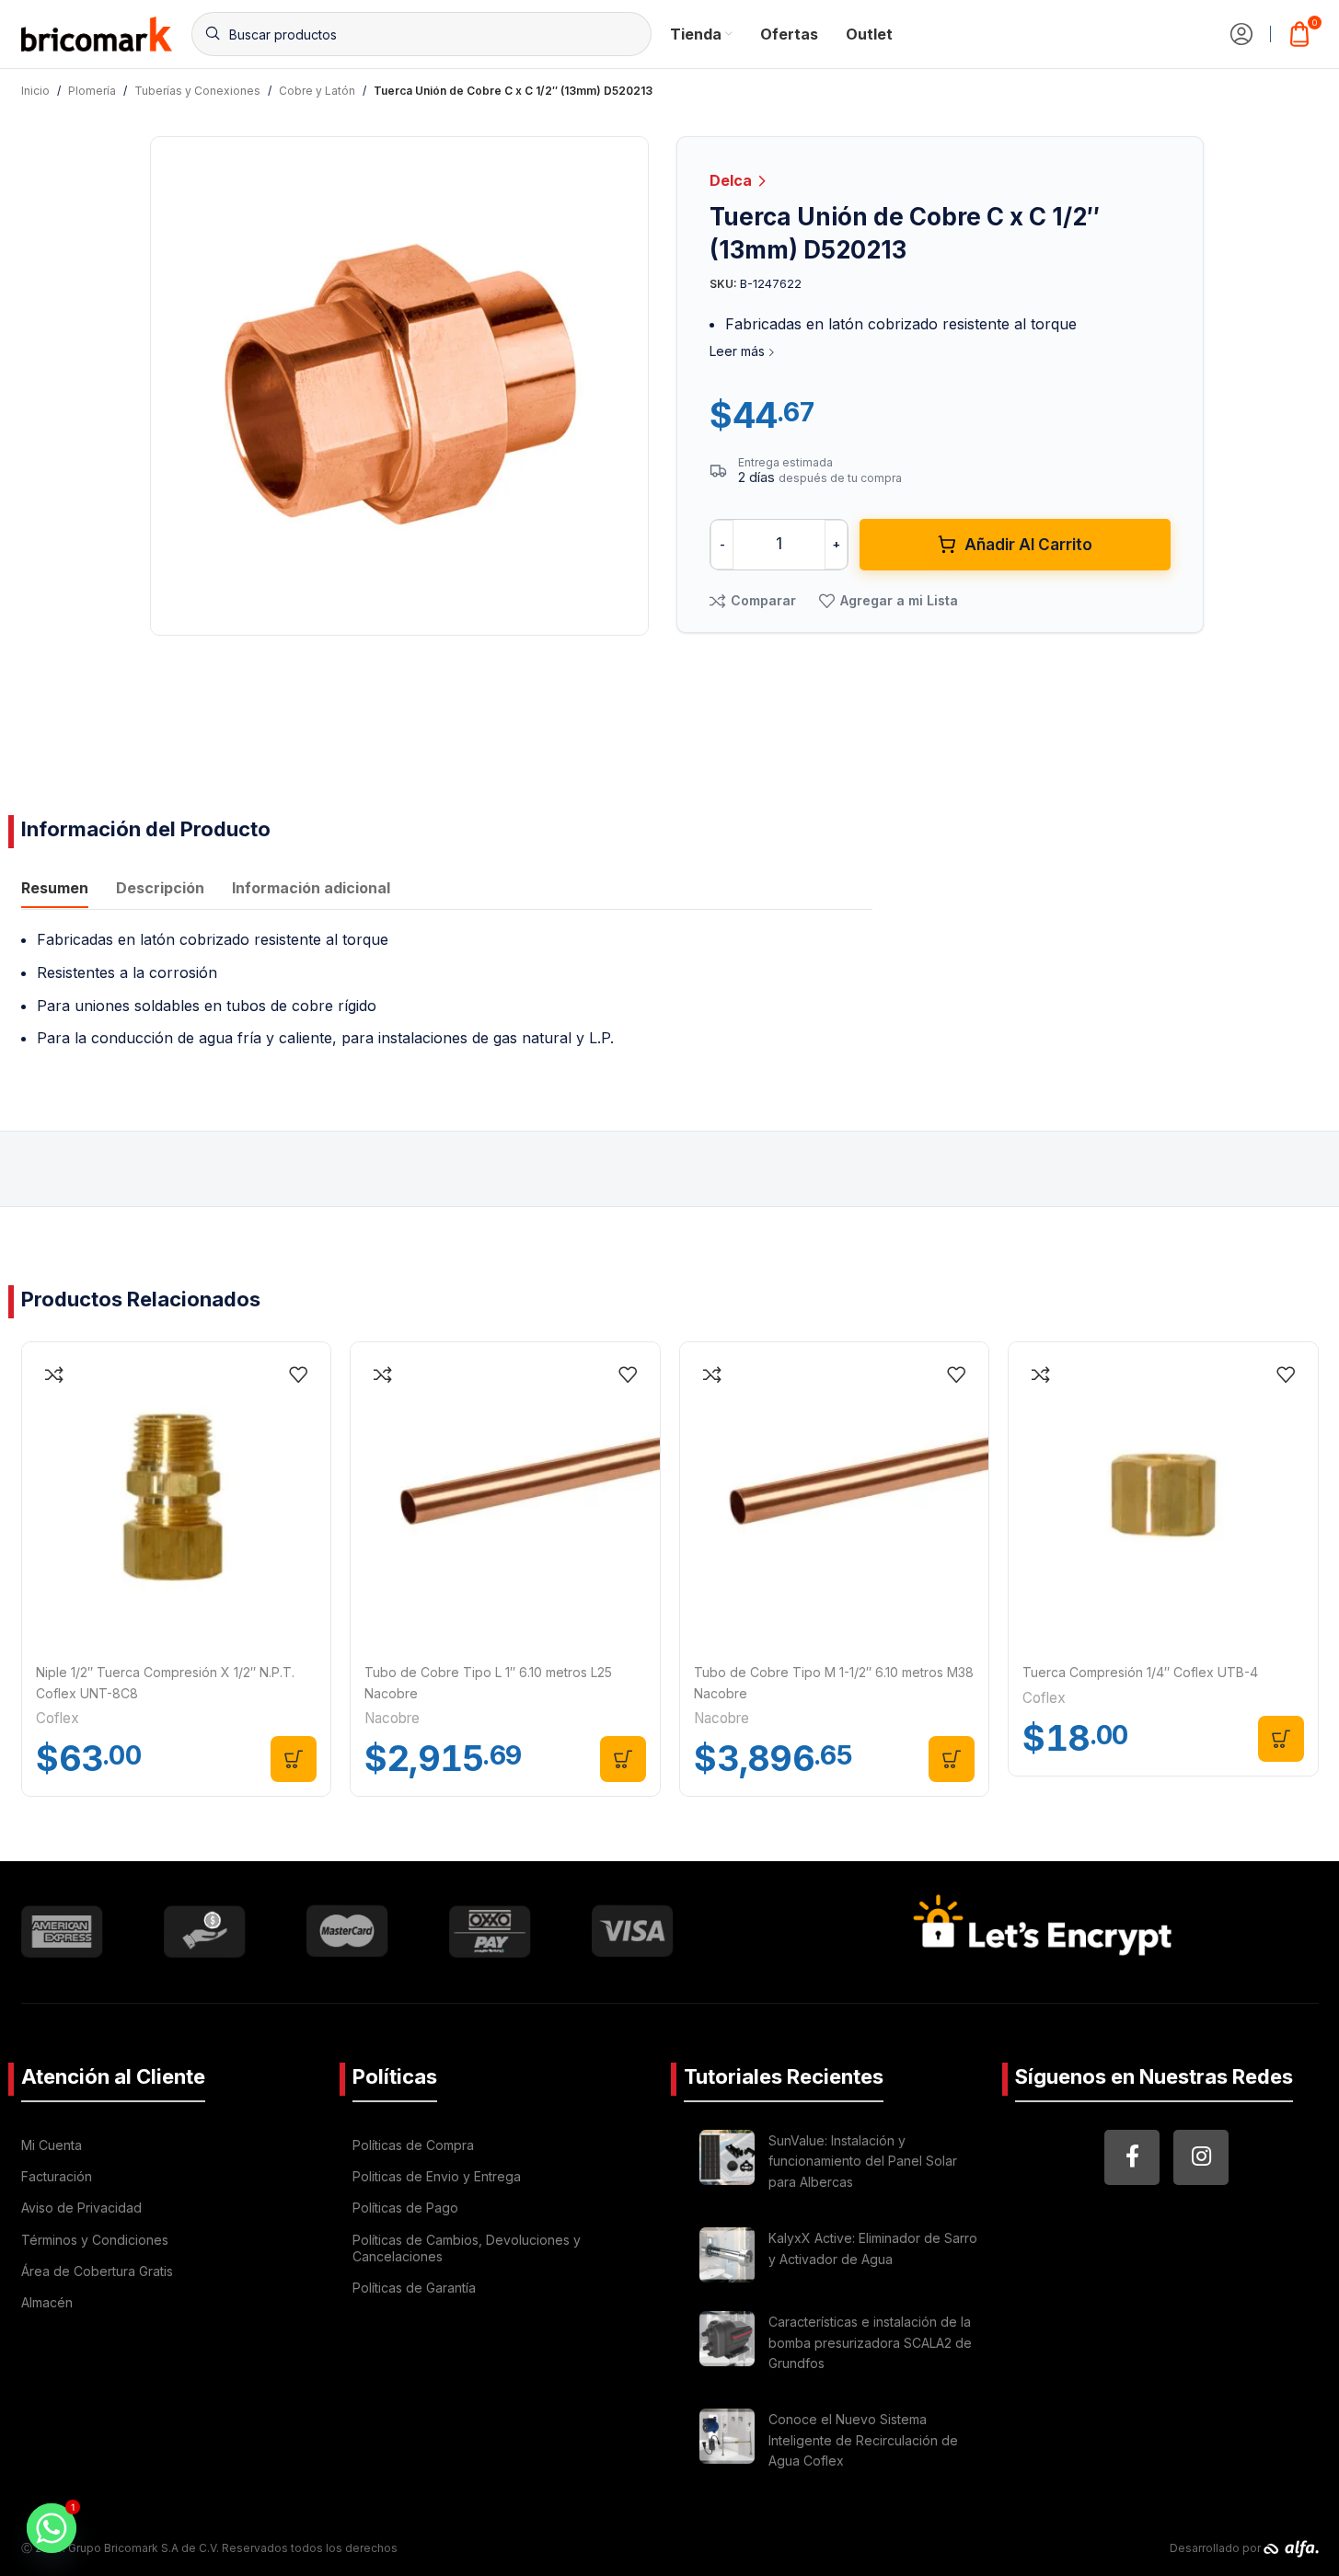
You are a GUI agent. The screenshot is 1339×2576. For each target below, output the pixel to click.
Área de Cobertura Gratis (97, 2271)
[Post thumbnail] (727, 2164)
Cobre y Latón (317, 91)
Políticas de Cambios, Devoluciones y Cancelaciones (467, 2248)
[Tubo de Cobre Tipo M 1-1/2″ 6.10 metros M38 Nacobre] (835, 1497)
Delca (733, 180)
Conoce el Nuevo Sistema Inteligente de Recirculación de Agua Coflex (863, 2440)
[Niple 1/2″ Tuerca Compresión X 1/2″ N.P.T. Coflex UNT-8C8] (177, 1497)
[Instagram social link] (1201, 2157)
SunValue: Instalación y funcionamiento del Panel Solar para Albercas (863, 2161)
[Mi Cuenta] (1241, 34)
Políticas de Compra (413, 2145)
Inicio (35, 91)
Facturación (57, 2176)
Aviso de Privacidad (81, 2208)
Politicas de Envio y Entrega (437, 2176)
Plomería (92, 91)
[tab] (55, 890)
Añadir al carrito (1028, 545)
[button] (294, 1759)
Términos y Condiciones (95, 2240)
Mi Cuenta (52, 2145)
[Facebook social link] (1132, 2157)
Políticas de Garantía (414, 2288)
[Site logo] (97, 32)
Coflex (58, 1718)
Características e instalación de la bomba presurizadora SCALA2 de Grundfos (870, 2342)
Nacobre (392, 1718)
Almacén (47, 2302)
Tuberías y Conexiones (197, 91)
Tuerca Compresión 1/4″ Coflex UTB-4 (1140, 1672)
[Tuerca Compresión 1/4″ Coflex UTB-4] (1163, 1497)
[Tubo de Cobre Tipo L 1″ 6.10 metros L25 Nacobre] (505, 1497)
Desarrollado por (1217, 2548)
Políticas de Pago (405, 2208)
